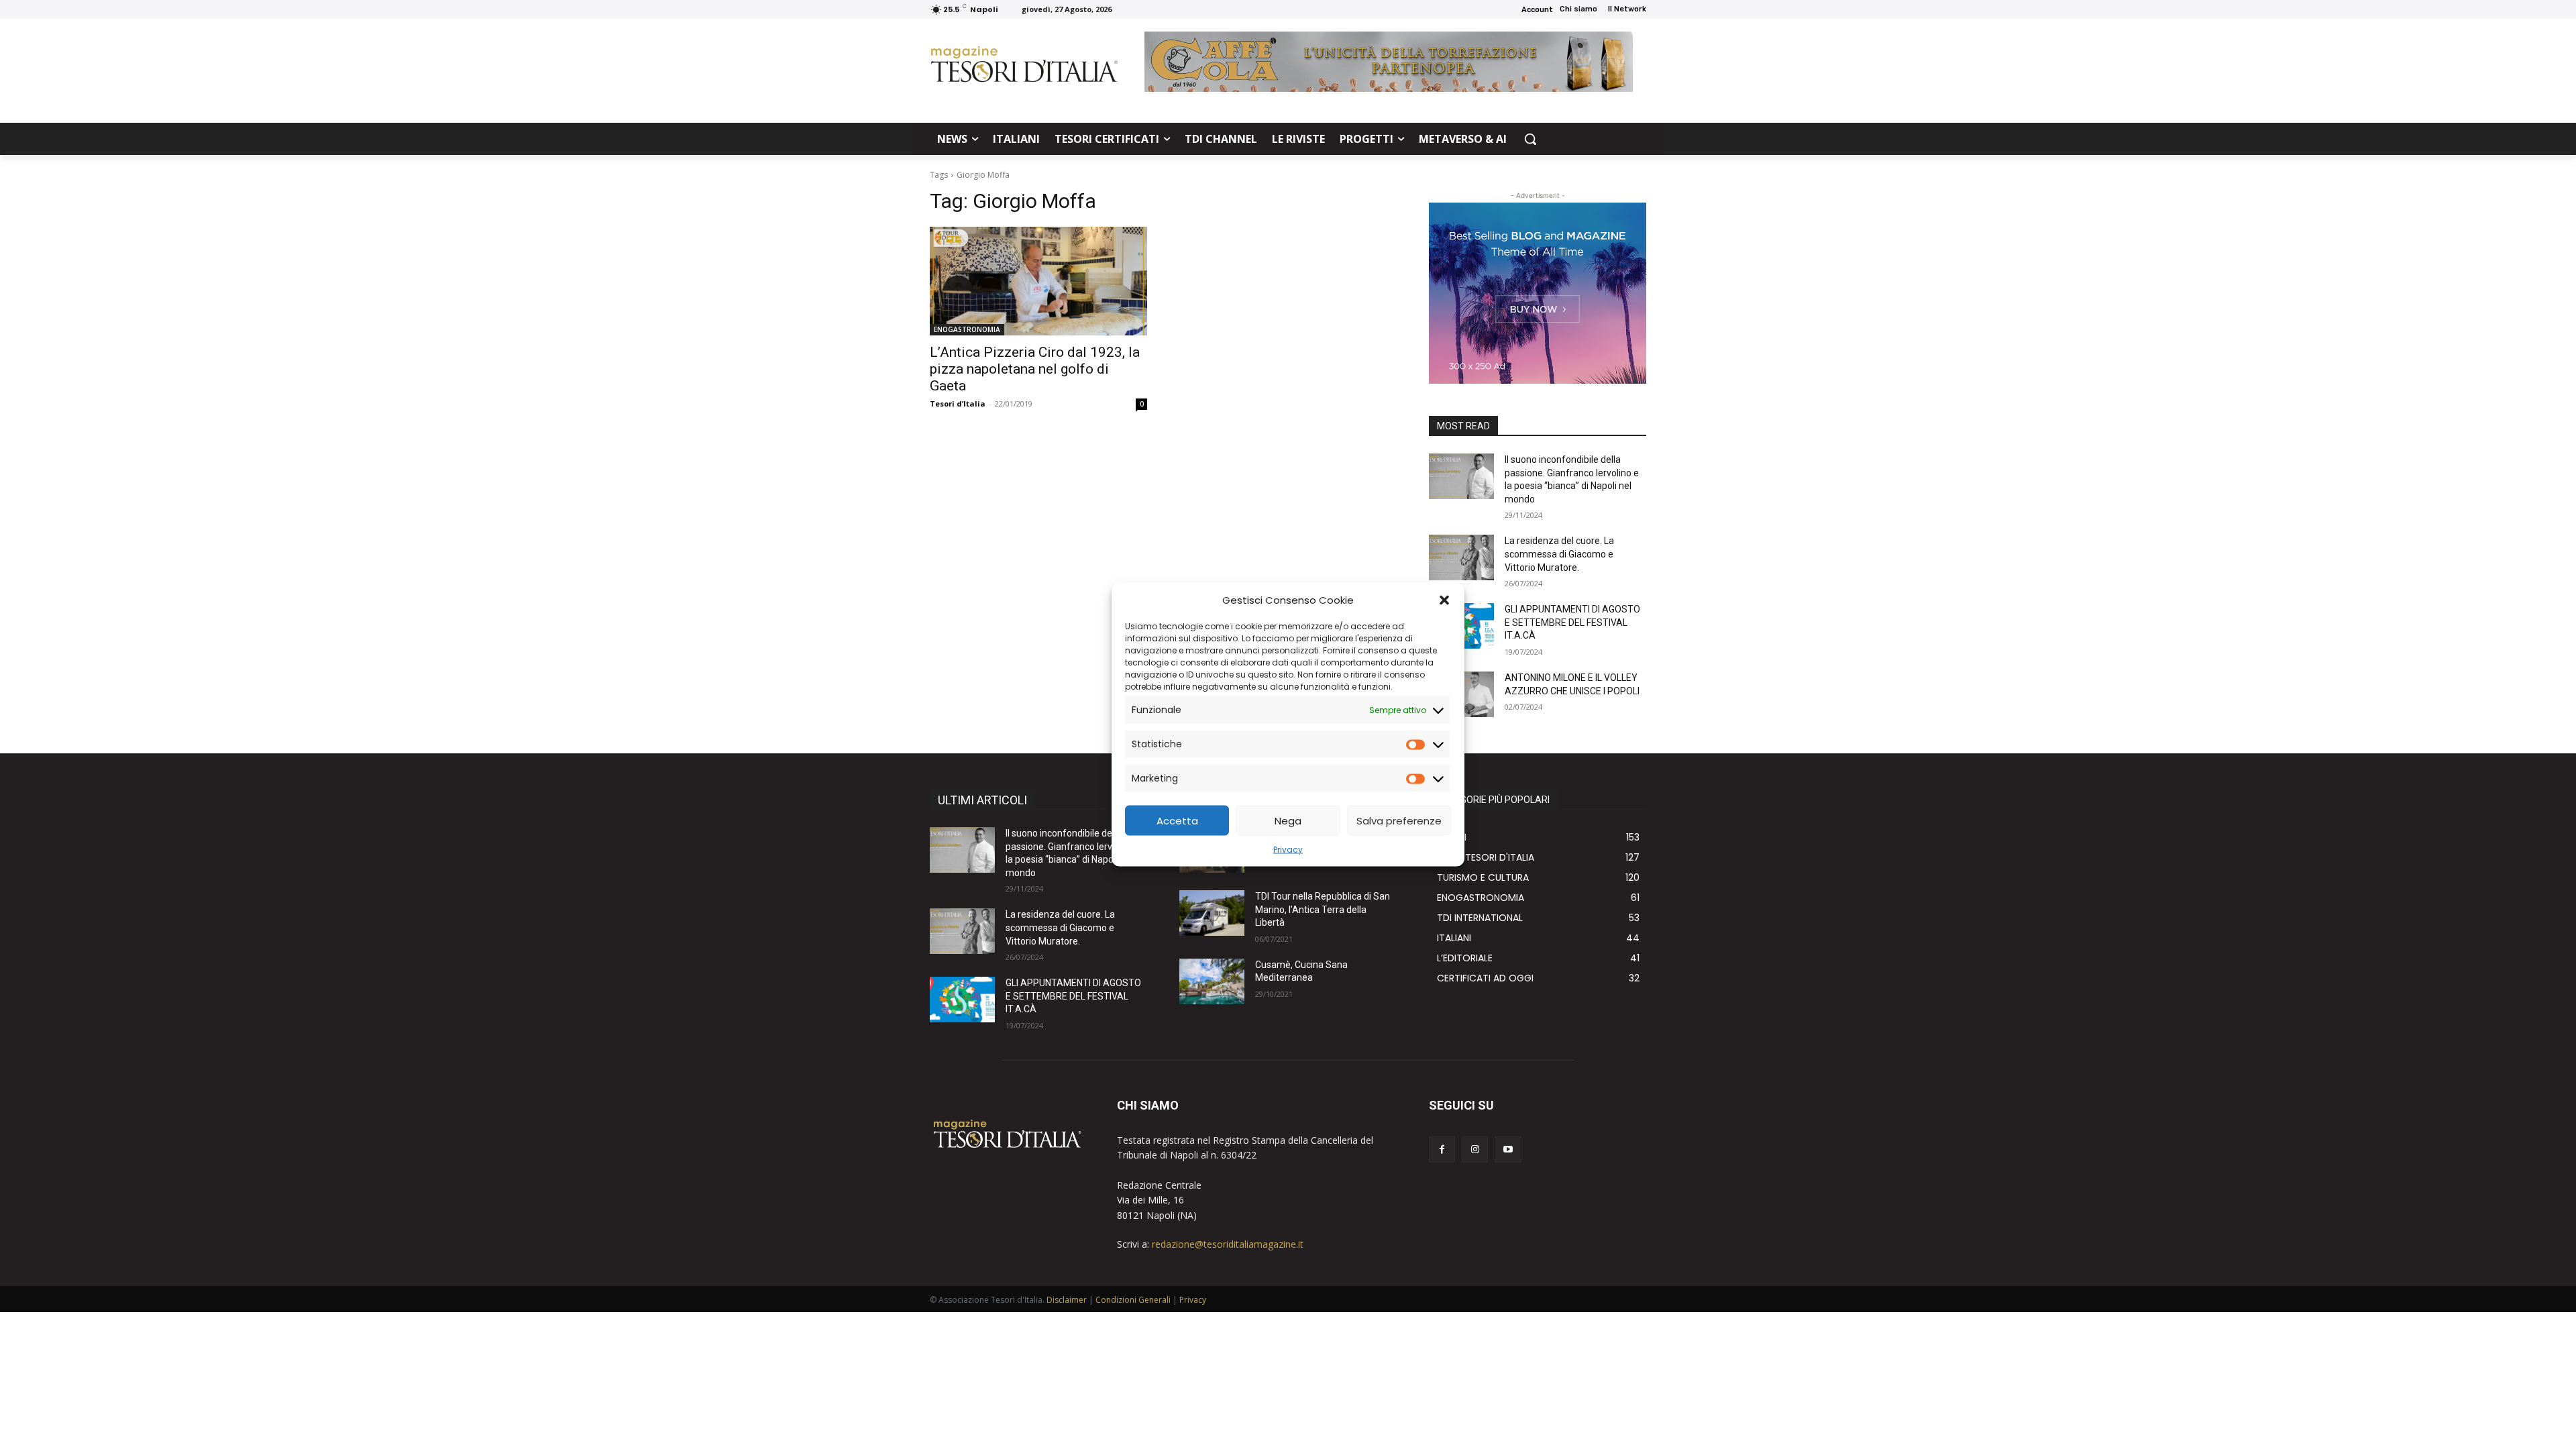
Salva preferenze (1399, 820)
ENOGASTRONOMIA (967, 329)
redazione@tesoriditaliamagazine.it (1228, 1244)
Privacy (1288, 850)
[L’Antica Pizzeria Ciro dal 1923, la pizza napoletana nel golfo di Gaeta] (1038, 281)
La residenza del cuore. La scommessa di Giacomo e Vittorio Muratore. (1559, 554)
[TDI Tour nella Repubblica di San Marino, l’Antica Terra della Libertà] (1212, 913)
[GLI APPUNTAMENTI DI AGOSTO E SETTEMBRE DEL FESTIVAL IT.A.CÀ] (962, 1000)
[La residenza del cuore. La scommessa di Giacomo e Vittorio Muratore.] (1461, 557)
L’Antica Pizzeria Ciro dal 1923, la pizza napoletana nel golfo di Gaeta (1035, 369)
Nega (1288, 820)
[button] (1444, 600)
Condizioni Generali (1133, 1300)
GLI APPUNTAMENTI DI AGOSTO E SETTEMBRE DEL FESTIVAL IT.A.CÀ (1572, 622)
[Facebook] (1442, 1149)
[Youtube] (1508, 1149)
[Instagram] (1475, 1149)
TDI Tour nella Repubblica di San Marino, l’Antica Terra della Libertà (1323, 909)
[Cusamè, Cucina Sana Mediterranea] (1212, 981)
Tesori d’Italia (958, 404)
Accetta (1177, 820)
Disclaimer (1067, 1300)
